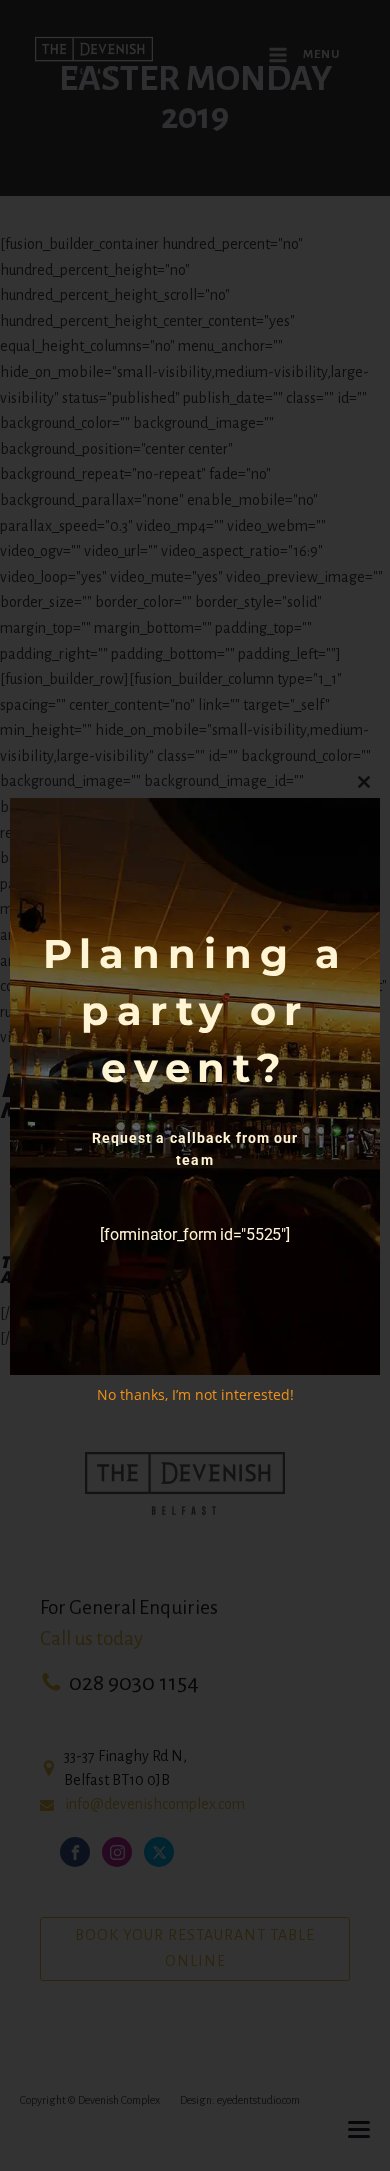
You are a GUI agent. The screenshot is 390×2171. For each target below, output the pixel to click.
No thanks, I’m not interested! (195, 1394)
